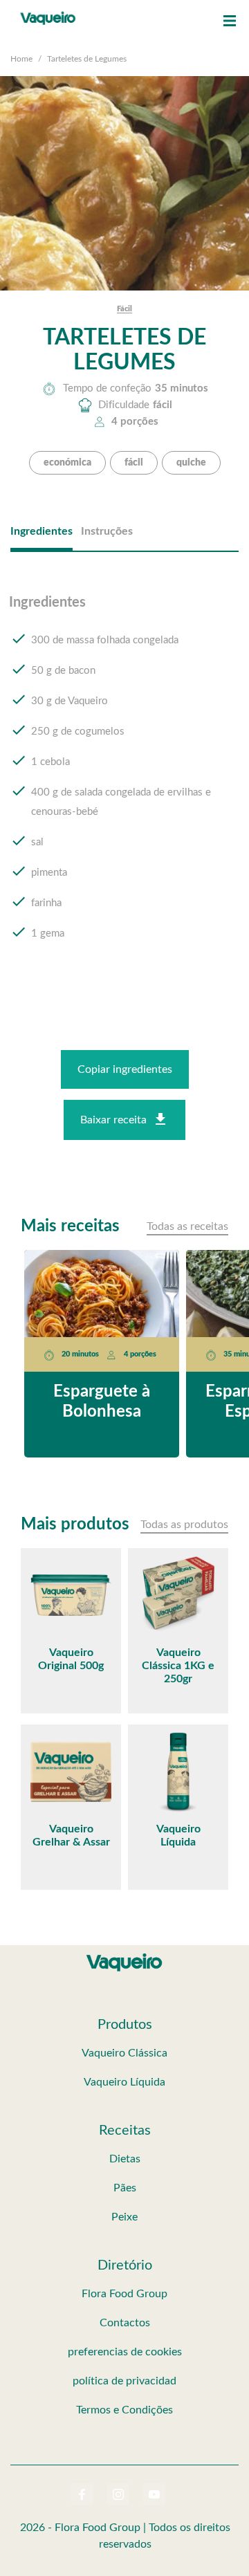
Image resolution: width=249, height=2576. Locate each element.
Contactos (125, 2323)
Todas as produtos (184, 1525)
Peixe (124, 2217)
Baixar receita (113, 1120)
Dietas (125, 2159)
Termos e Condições (124, 2410)
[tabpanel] (124, 781)
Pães (125, 2188)
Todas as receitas (187, 1226)
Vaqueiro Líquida (124, 2082)
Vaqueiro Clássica (124, 2053)
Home (21, 59)
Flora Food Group (124, 2294)
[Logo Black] (48, 14)
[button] (230, 21)
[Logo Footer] (124, 1956)
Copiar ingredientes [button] (125, 1069)
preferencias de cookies (125, 2352)
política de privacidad (124, 2381)
